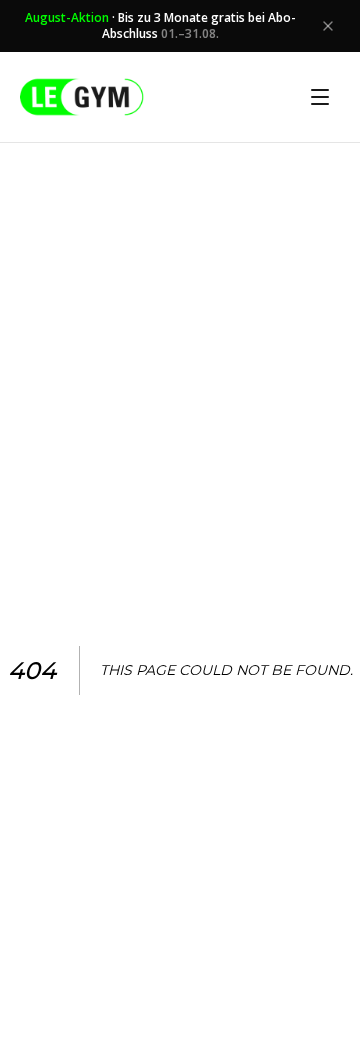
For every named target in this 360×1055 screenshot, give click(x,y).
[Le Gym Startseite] (82, 97)
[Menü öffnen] (320, 97)
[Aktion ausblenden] (328, 26)
